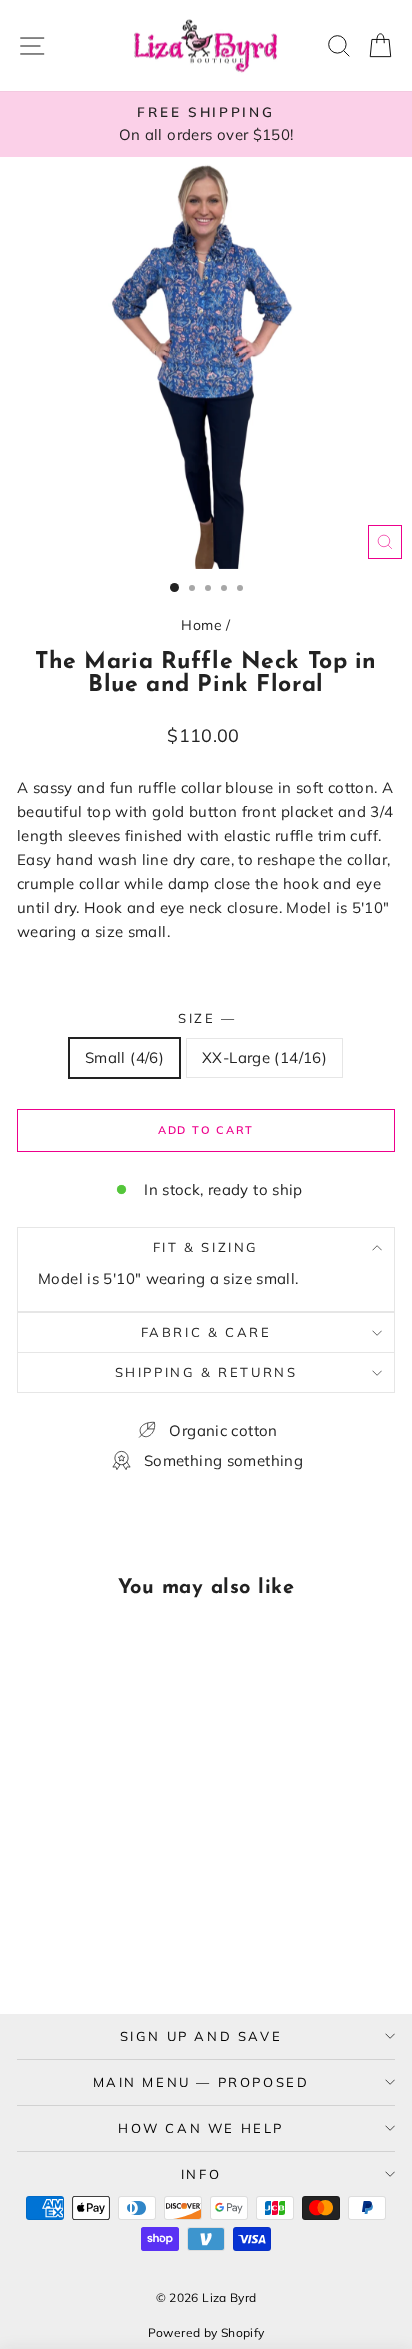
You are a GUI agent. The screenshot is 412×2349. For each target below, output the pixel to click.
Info (201, 2174)
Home (201, 625)
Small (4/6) (124, 1057)
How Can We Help (201, 2128)
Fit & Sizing (206, 1247)
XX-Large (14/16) (264, 1057)
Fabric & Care (206, 1332)
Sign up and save (201, 2036)
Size (206, 1018)
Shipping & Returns (206, 1372)
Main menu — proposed (201, 2082)
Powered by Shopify (206, 2332)
